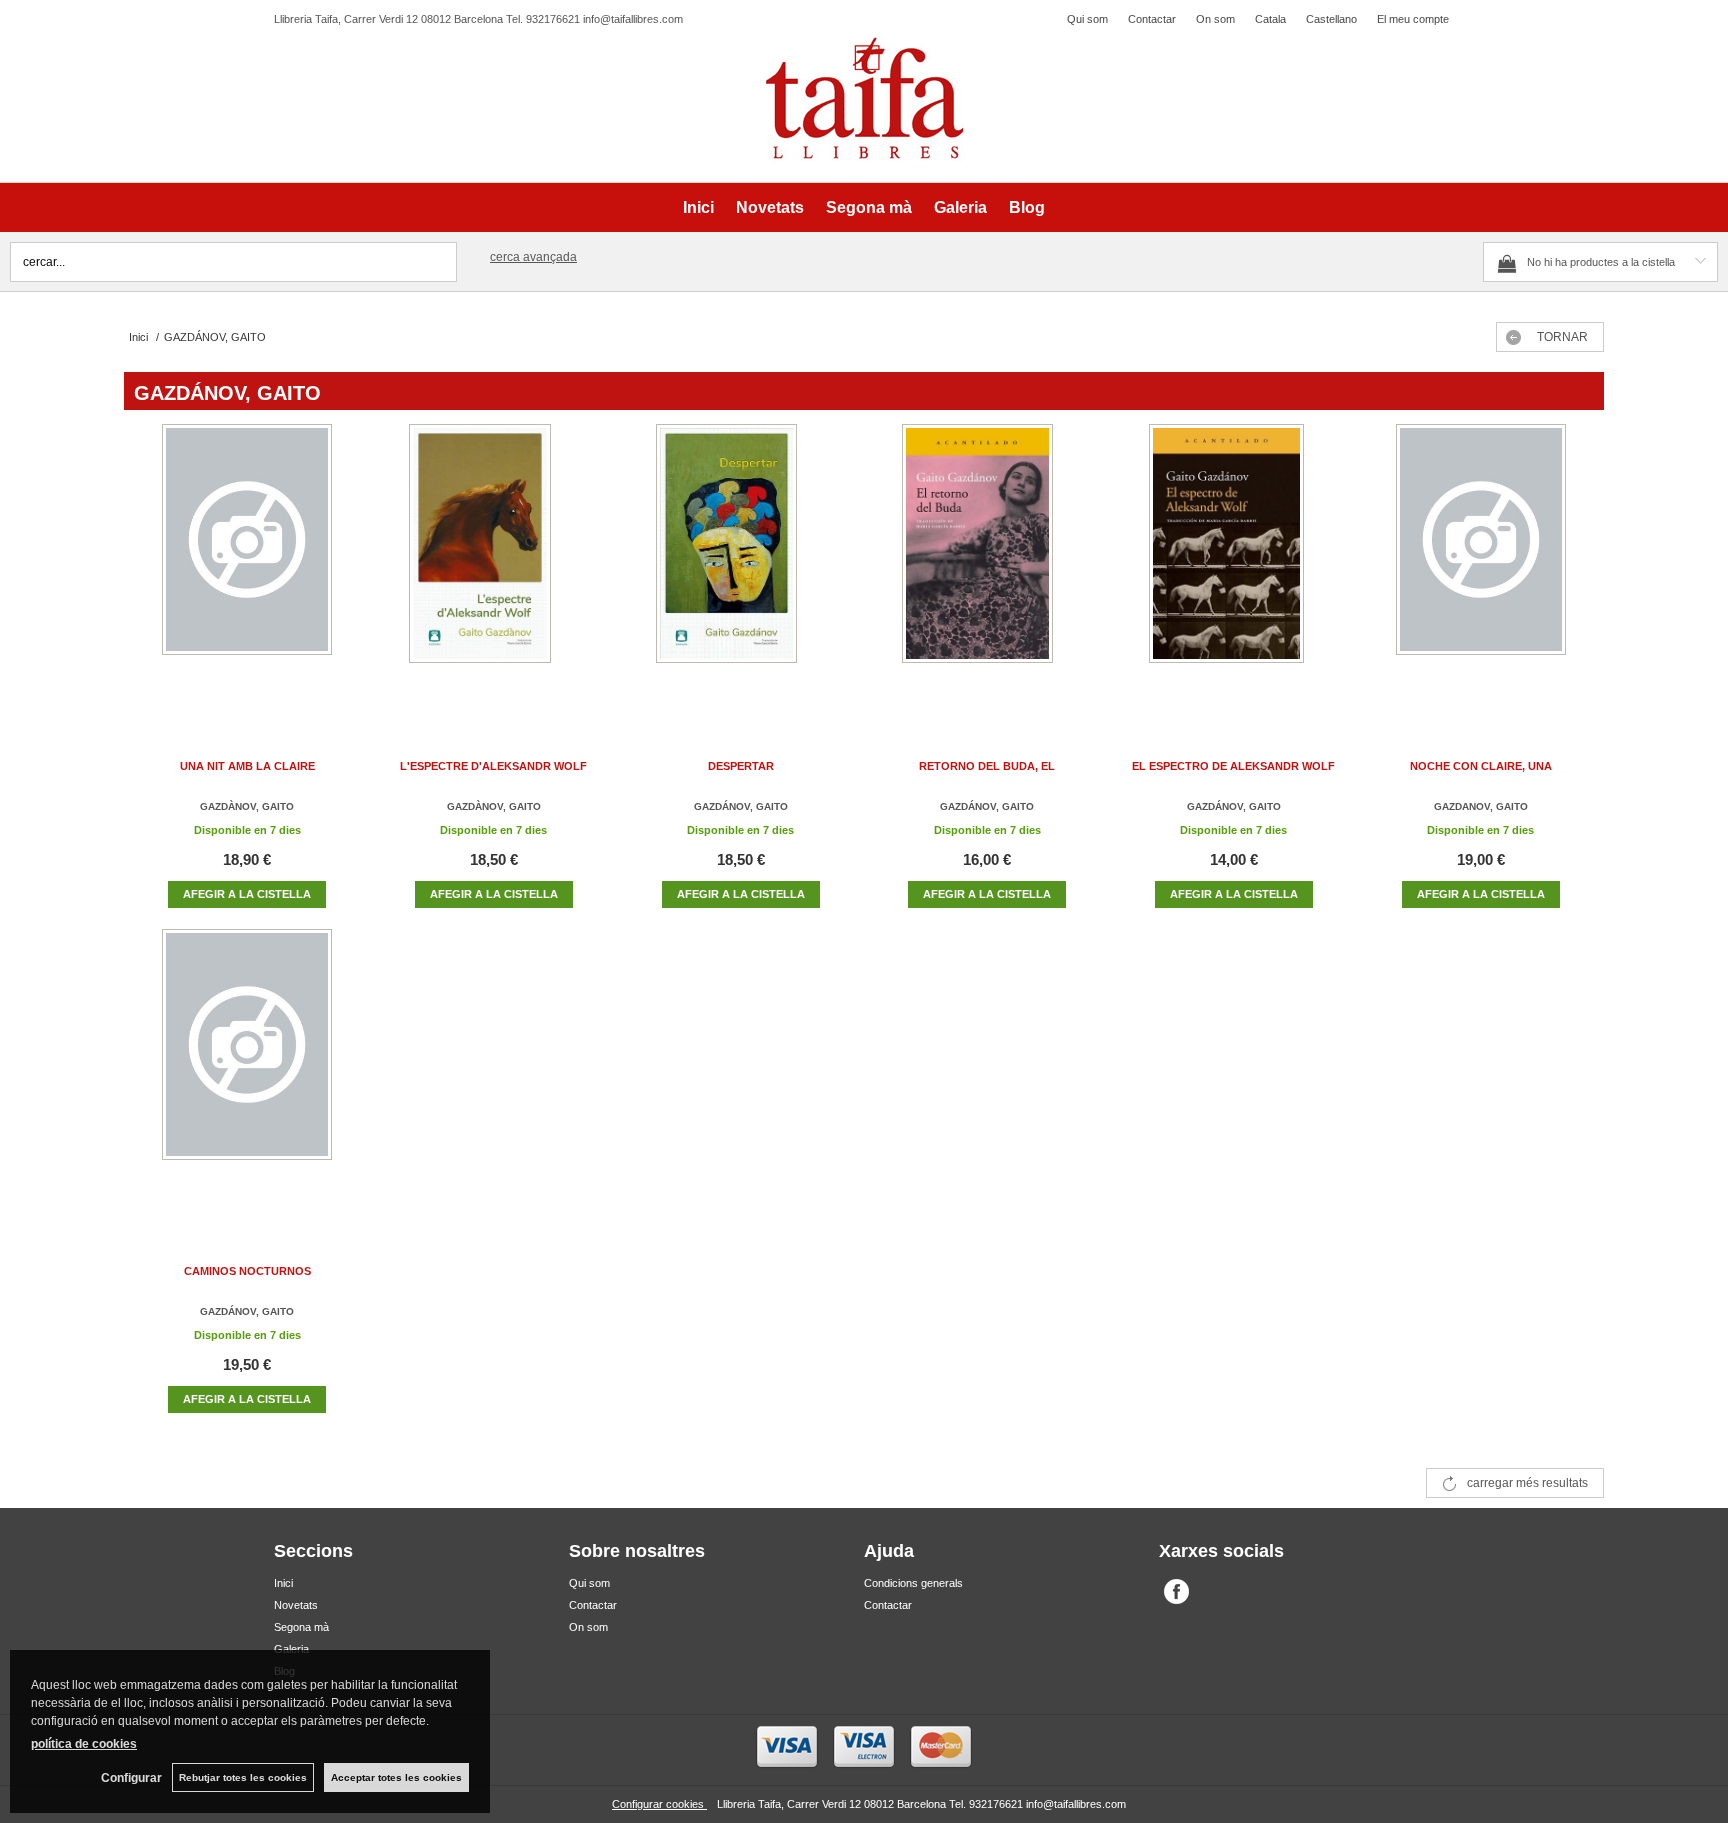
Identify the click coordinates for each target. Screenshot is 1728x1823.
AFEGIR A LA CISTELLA (247, 894)
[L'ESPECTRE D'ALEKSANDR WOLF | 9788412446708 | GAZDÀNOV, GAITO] (494, 563)
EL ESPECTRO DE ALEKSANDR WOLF (1233, 766)
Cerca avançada (533, 257)
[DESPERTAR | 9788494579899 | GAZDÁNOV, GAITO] (741, 563)
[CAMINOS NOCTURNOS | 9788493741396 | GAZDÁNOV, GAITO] (247, 1068)
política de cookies (84, 1744)
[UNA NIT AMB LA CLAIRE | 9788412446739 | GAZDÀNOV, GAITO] (247, 563)
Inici (698, 207)
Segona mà (869, 207)
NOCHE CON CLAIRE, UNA (1481, 766)
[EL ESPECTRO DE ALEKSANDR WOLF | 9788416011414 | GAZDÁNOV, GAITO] (1234, 563)
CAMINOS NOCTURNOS (247, 1271)
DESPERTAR (741, 766)
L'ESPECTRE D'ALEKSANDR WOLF (493, 766)
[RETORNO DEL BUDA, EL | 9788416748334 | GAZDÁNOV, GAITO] (987, 563)
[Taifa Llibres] (864, 99)
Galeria (960, 207)
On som (1215, 19)
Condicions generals (913, 1583)
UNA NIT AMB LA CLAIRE (247, 766)
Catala (1270, 19)
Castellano (1331, 19)
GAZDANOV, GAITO (1481, 806)
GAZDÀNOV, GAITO (247, 806)
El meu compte (1413, 19)
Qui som (1087, 19)
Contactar (1152, 19)
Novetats (770, 207)
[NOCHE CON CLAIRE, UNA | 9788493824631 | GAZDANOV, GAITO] (1481, 563)
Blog (1027, 207)
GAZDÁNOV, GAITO (741, 806)
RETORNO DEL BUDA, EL (987, 766)
